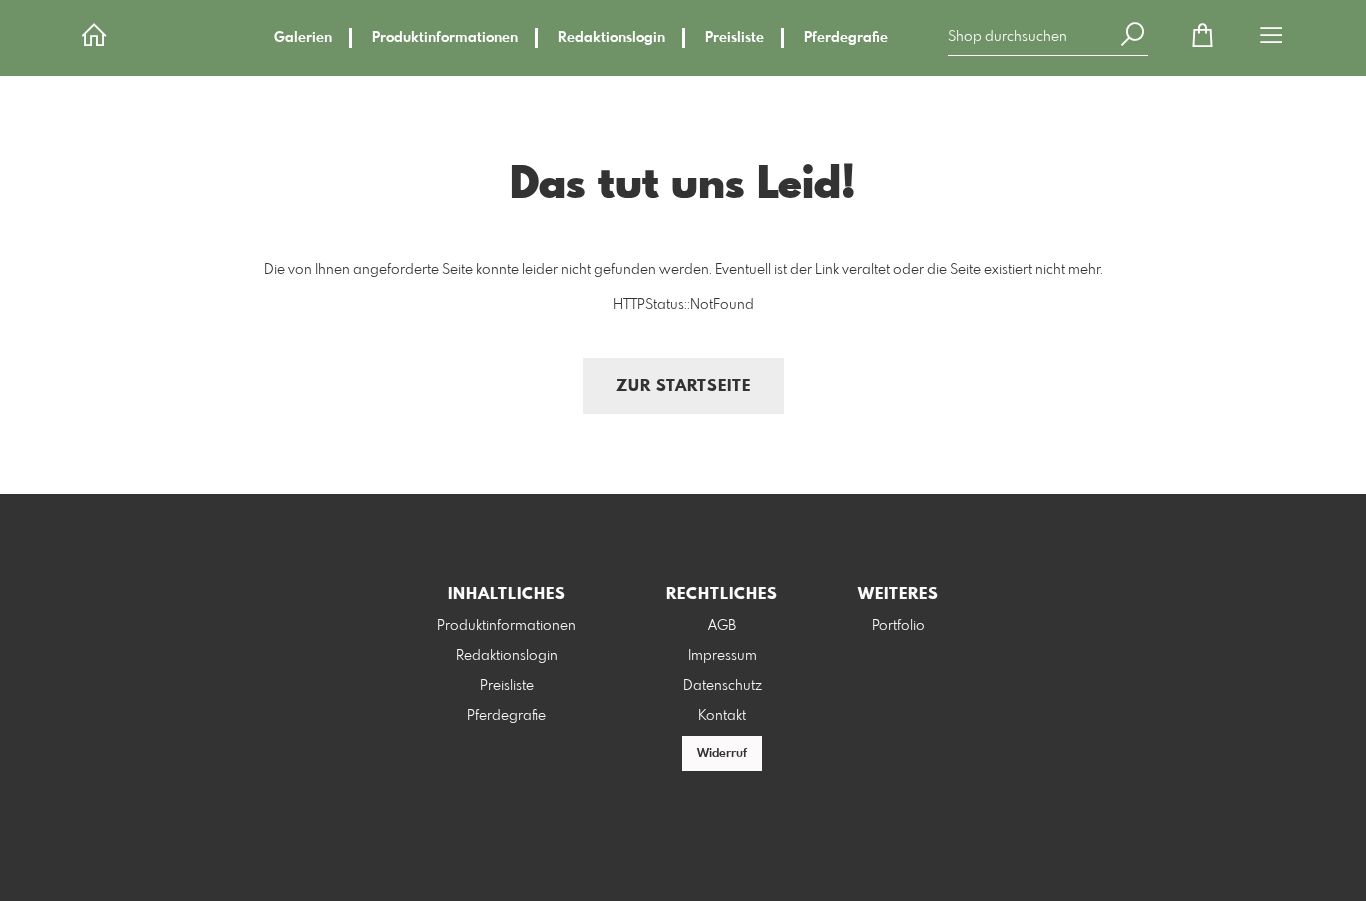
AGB (722, 626)
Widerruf (722, 754)
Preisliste (734, 38)
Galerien (303, 38)
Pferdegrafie (846, 38)
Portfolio (898, 626)
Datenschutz (722, 686)
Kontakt (722, 716)
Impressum (722, 656)
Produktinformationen (445, 38)
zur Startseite (683, 386)
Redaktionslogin (611, 38)
